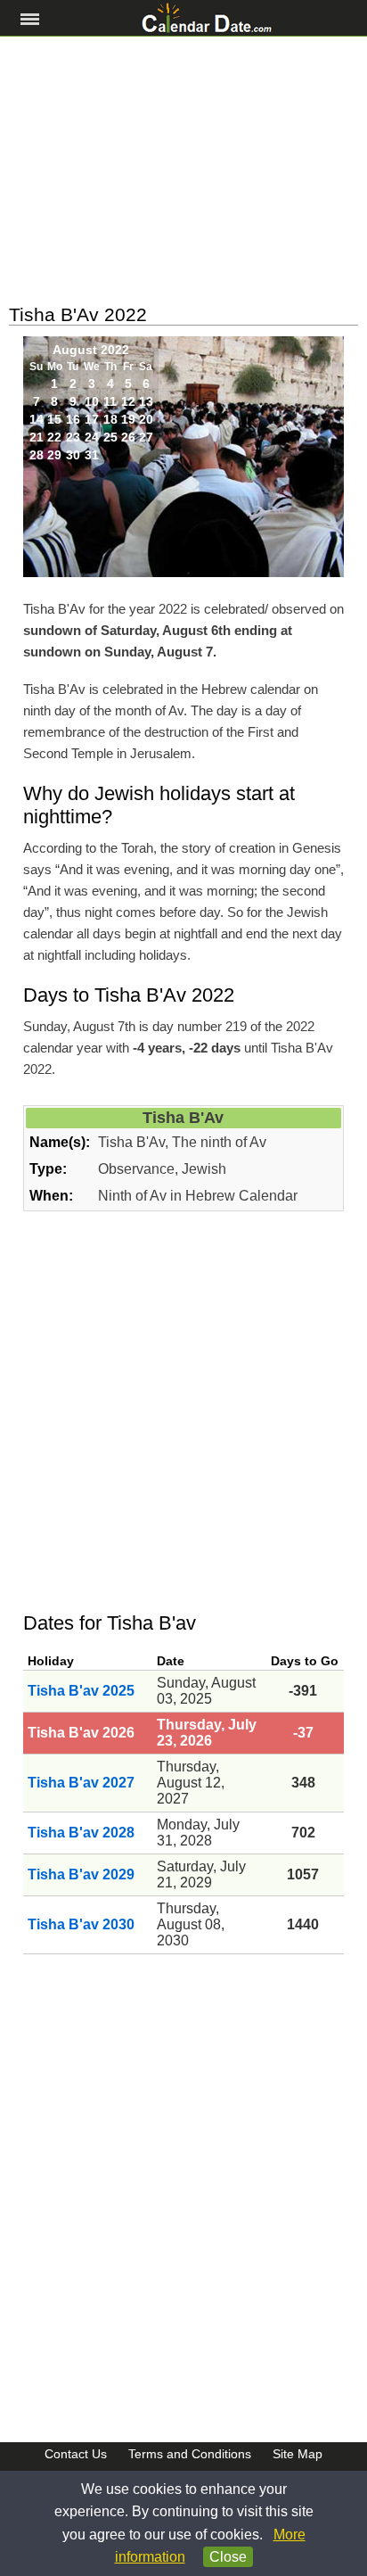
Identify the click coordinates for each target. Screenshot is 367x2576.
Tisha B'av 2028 (81, 1833)
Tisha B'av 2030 (81, 1924)
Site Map (298, 2454)
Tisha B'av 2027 (81, 1783)
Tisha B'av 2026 (81, 1733)
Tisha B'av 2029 (81, 1874)
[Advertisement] (183, 170)
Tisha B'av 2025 (81, 1691)
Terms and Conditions (190, 2454)
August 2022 (91, 350)
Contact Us (76, 2454)
